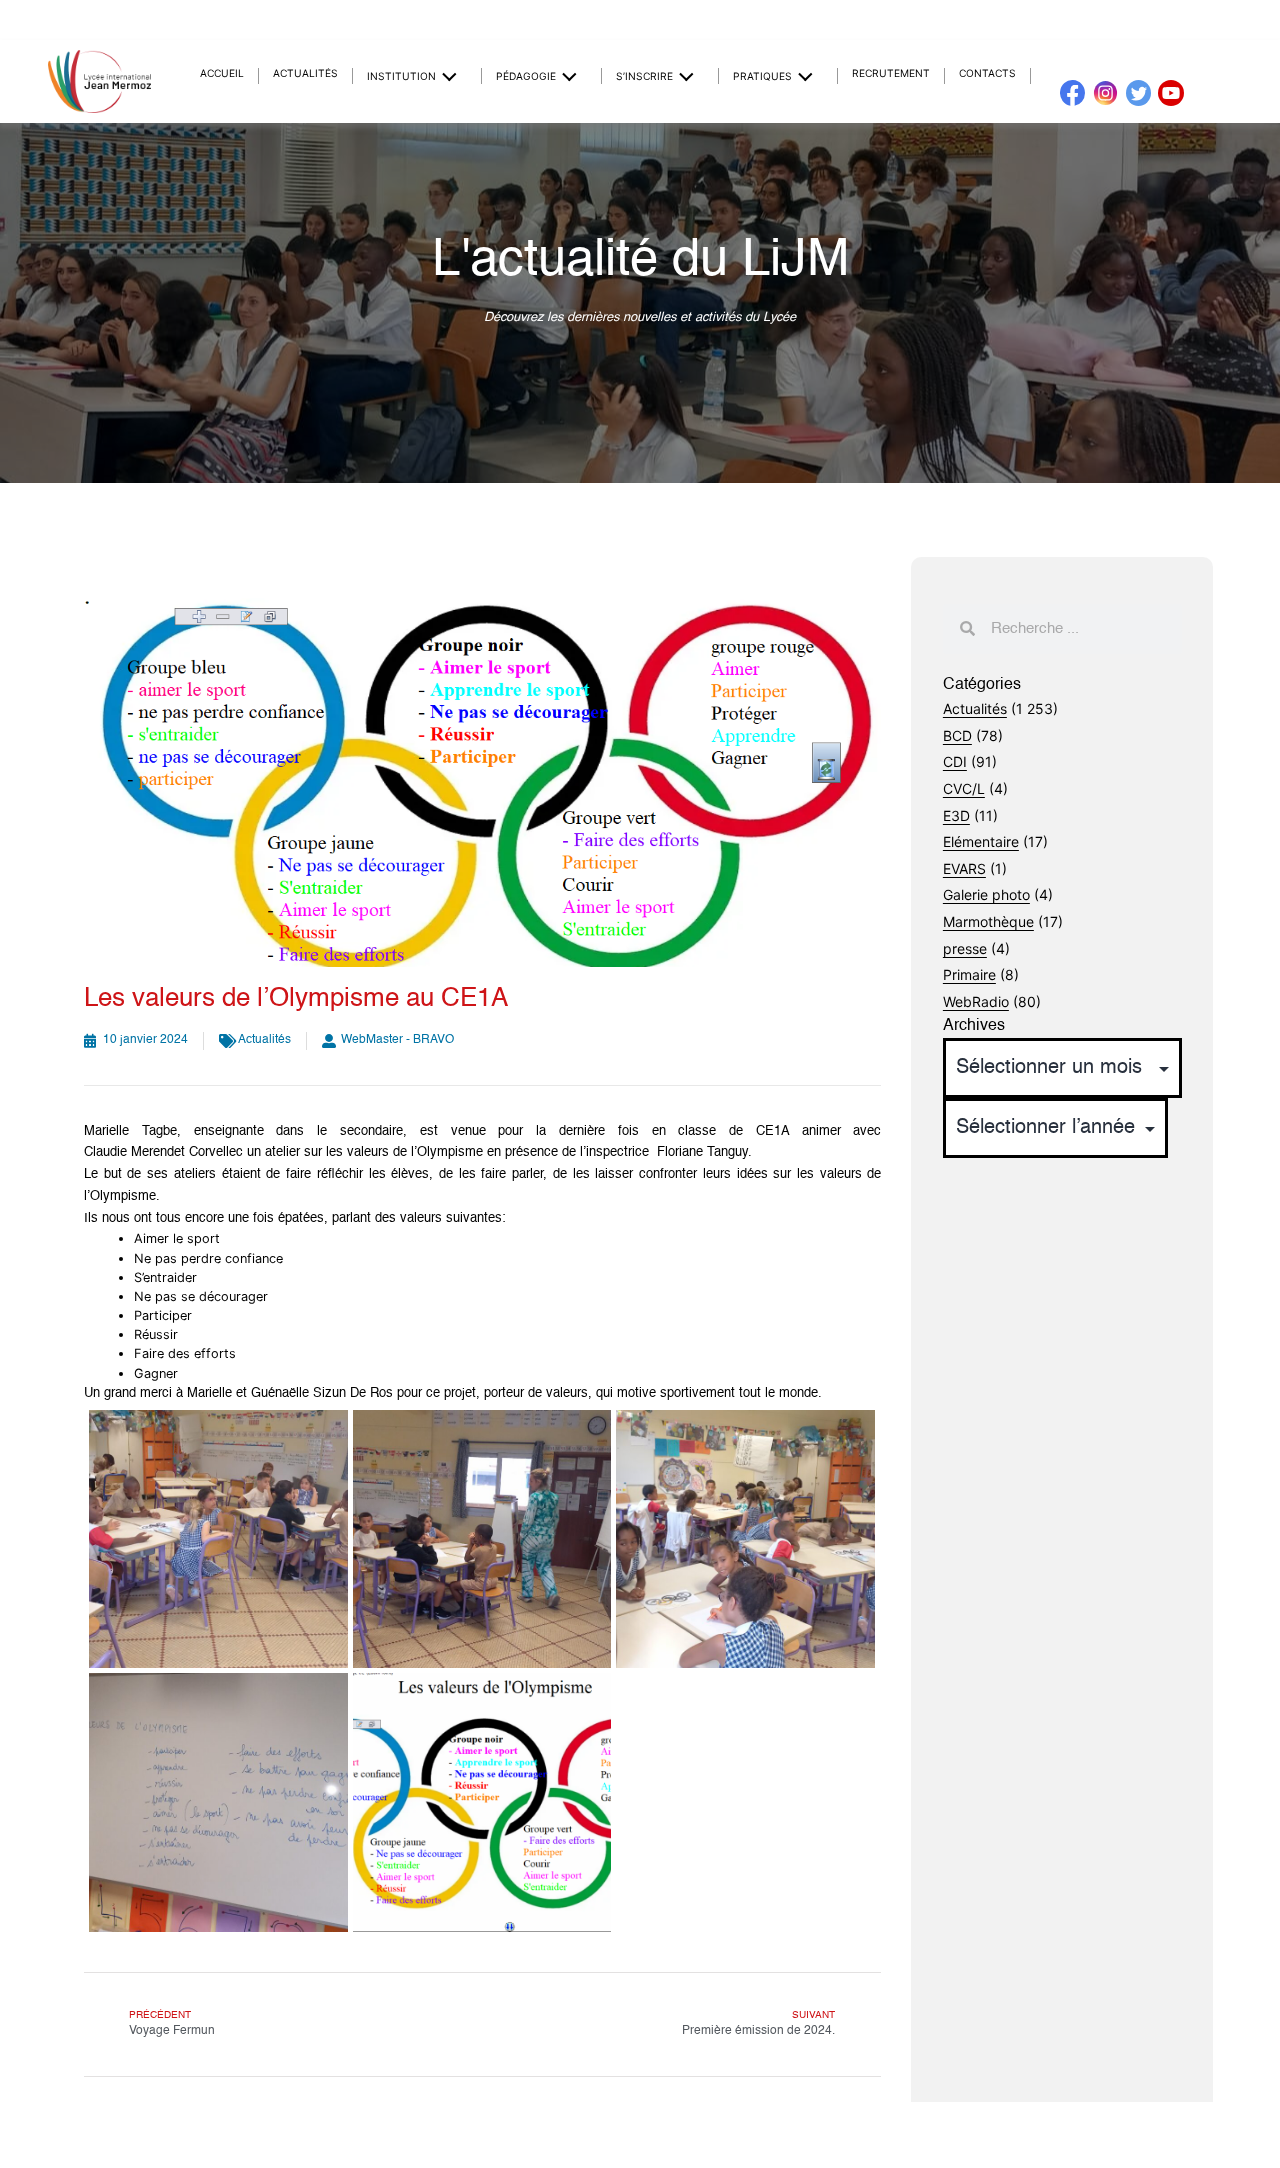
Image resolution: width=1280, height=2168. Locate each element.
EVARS (964, 868)
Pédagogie (526, 76)
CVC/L (964, 788)
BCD (957, 735)
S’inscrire (644, 76)
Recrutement (891, 73)
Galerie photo (986, 894)
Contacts (987, 73)
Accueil (222, 73)
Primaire (969, 974)
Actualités (305, 73)
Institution (401, 76)
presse (965, 948)
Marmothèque (988, 921)
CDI (955, 761)
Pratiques (762, 76)
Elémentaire (981, 841)
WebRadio (976, 1001)
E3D (956, 815)
